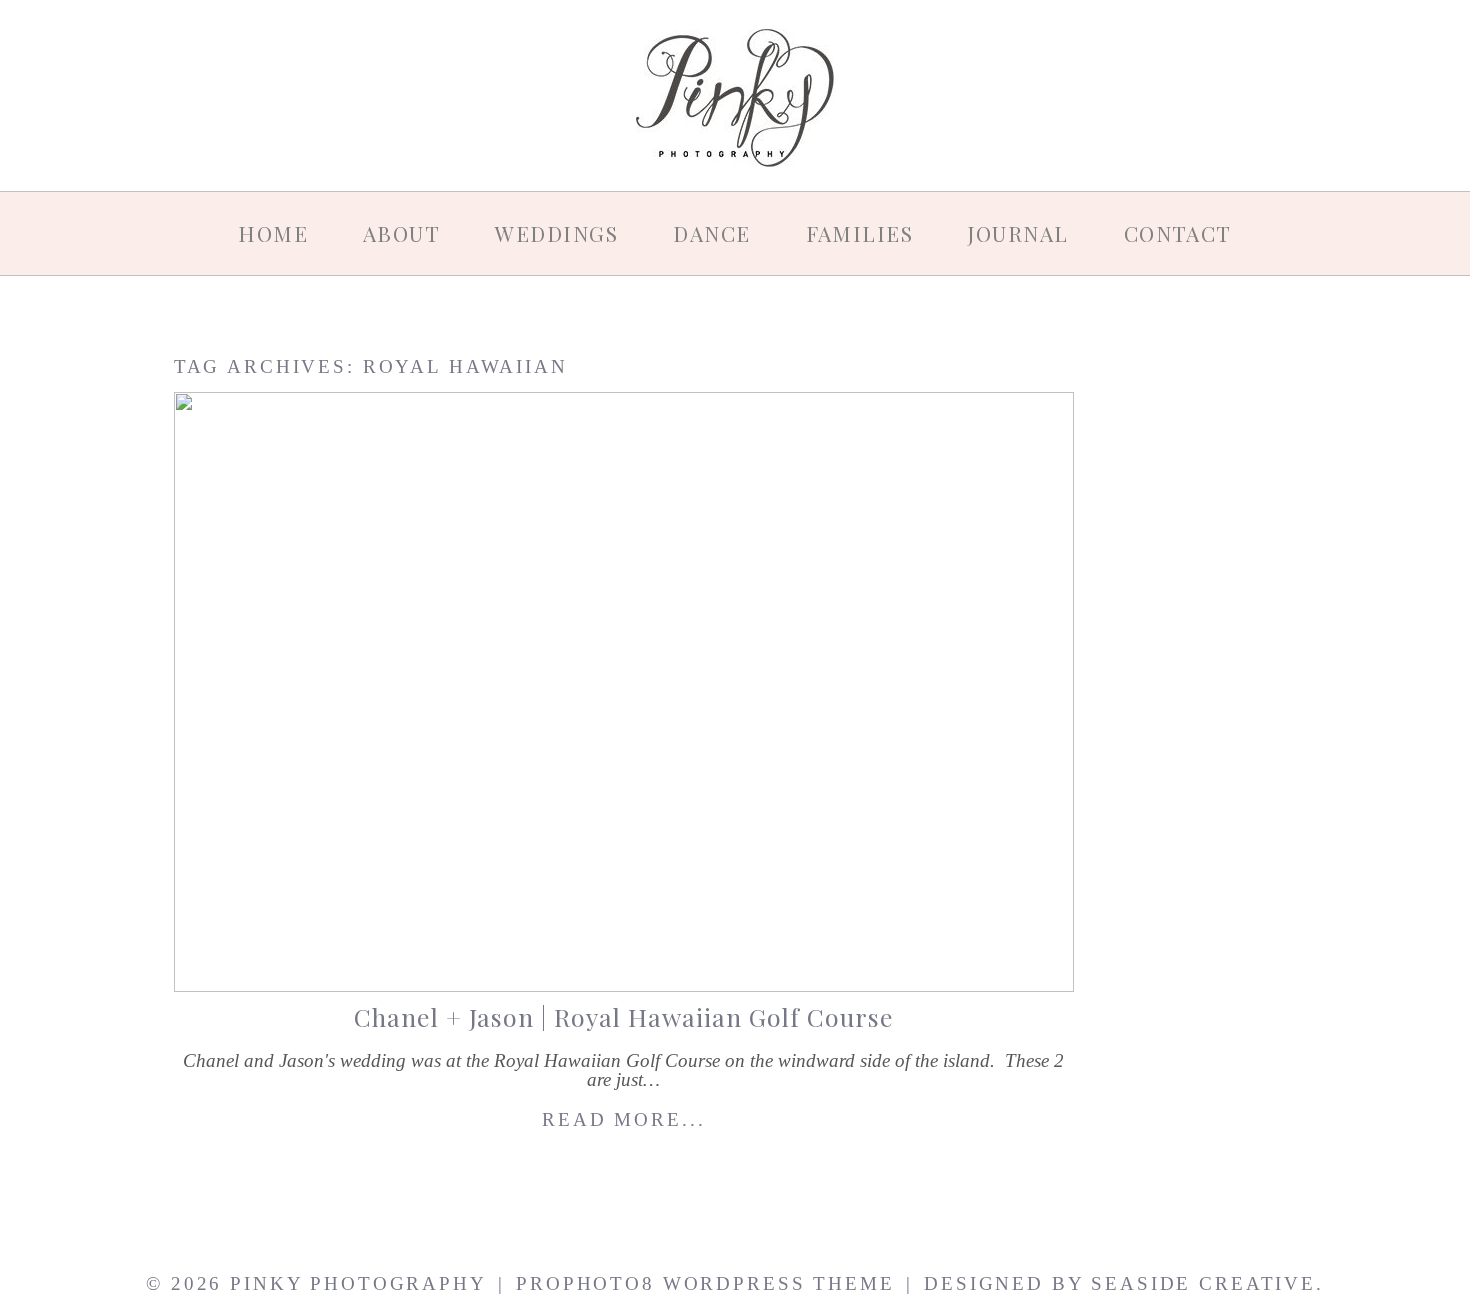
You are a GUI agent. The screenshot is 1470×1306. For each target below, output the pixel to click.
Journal (1018, 233)
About (401, 233)
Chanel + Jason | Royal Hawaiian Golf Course (624, 1016)
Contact (1178, 233)
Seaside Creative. (1207, 1283)
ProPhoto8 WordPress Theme (705, 1283)
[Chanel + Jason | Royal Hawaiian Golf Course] (624, 692)
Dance (711, 233)
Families (860, 233)
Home (273, 233)
